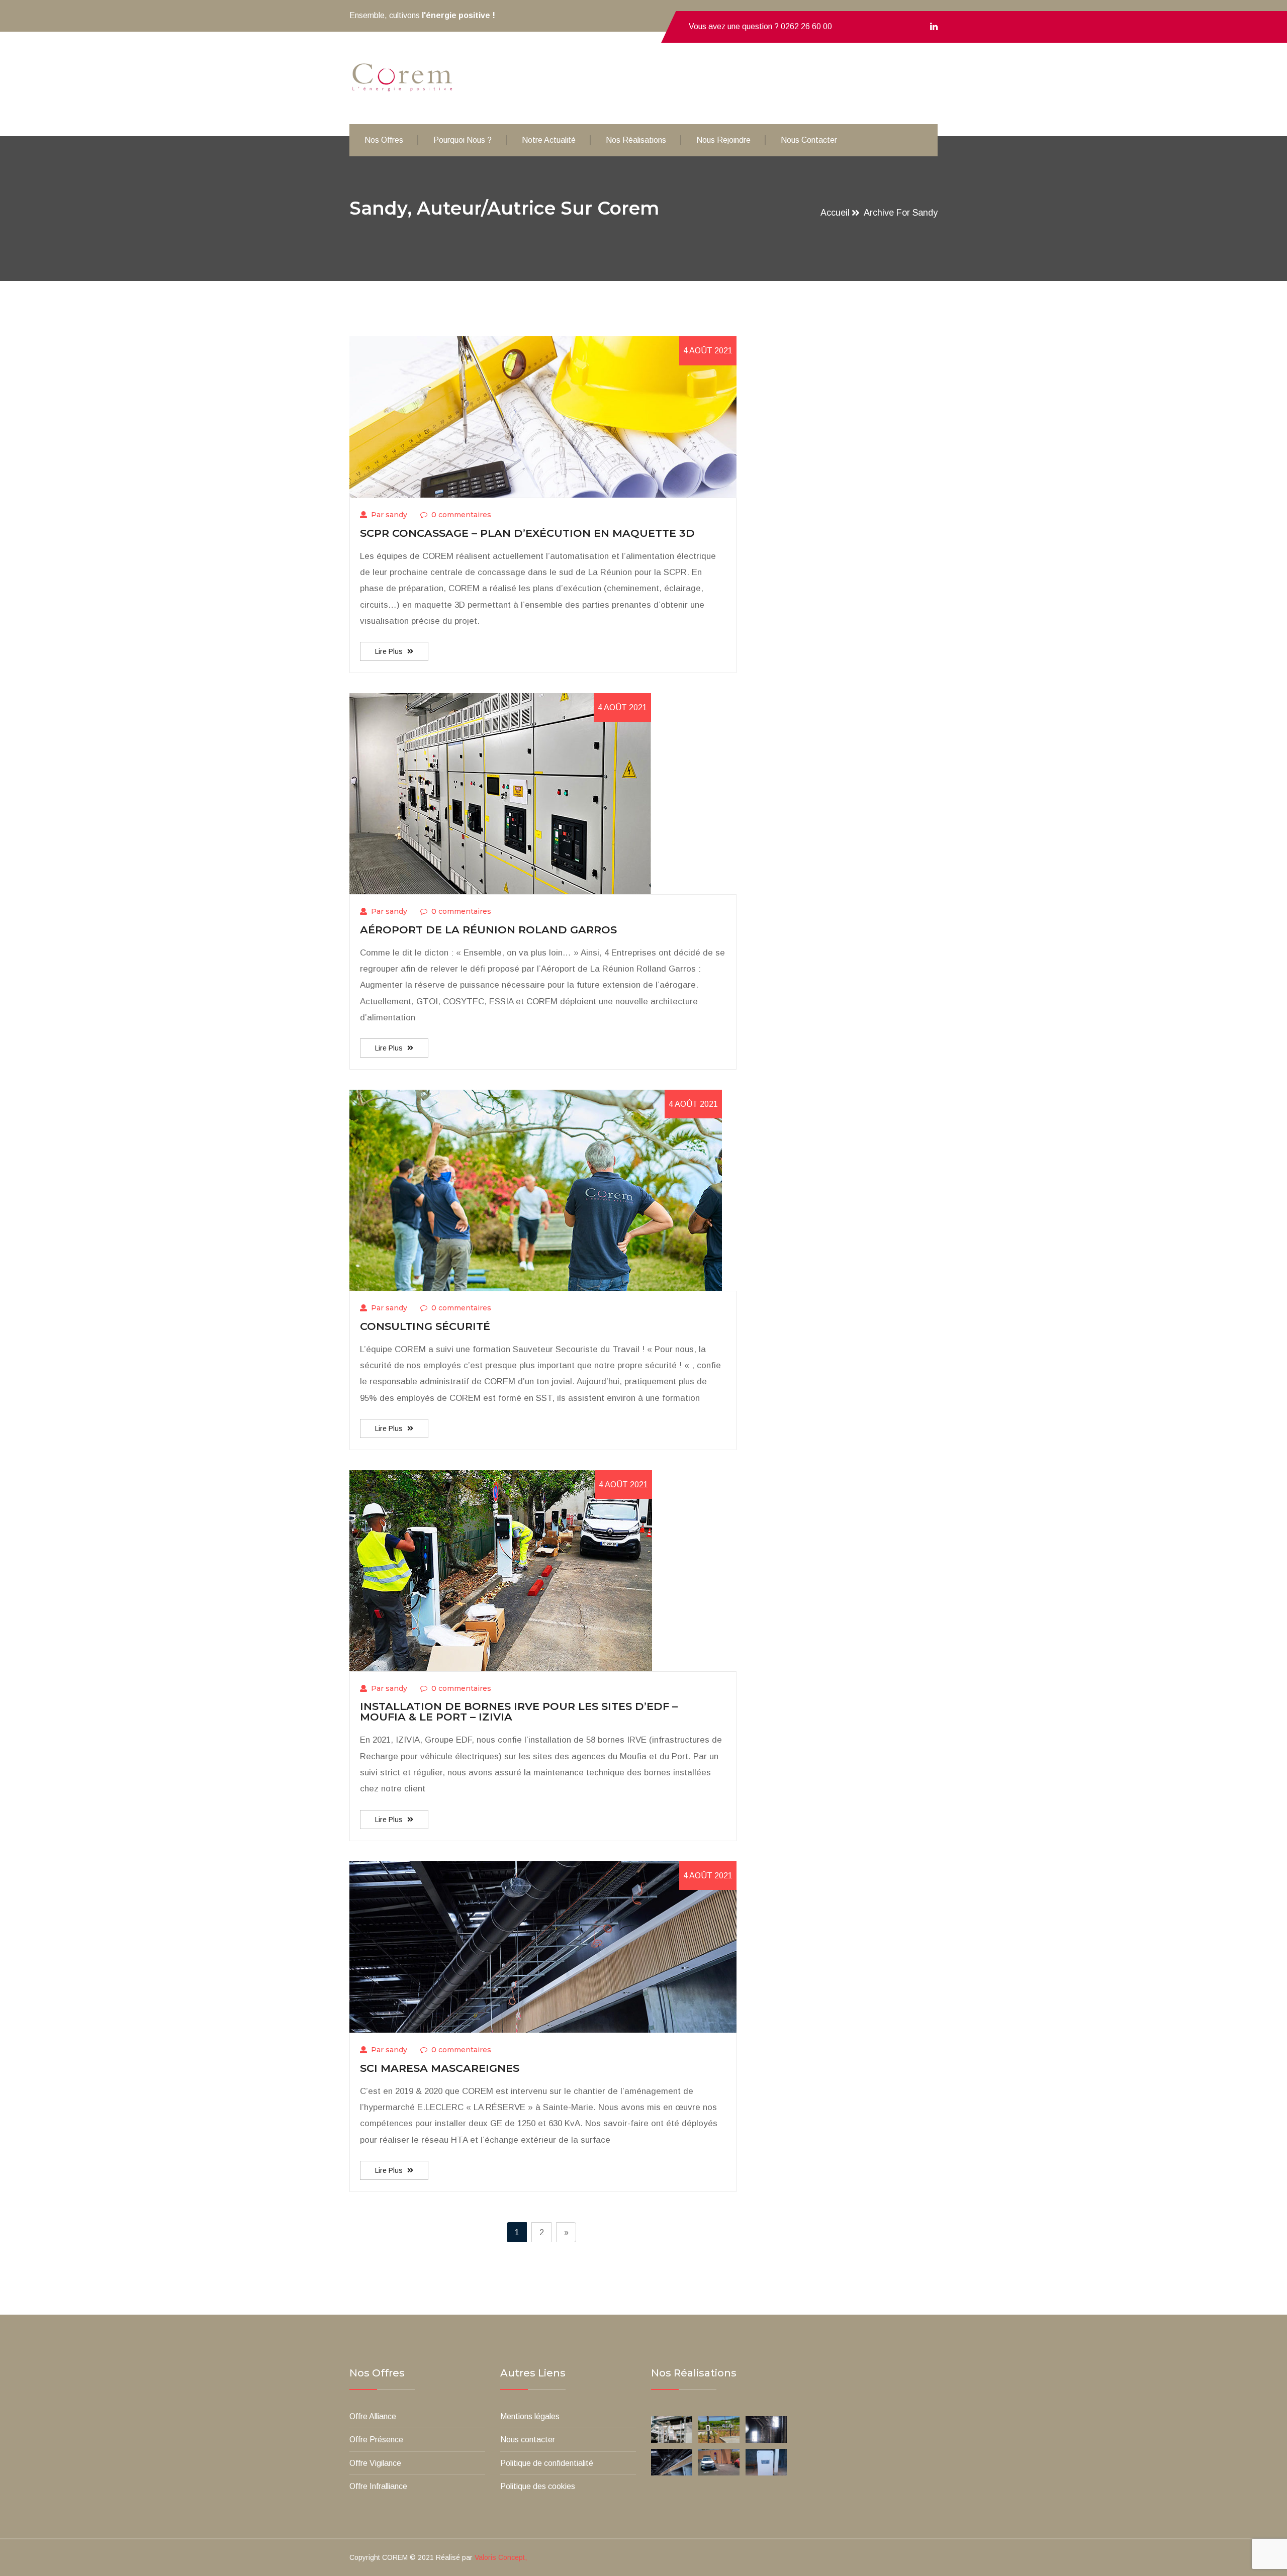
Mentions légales (530, 2416)
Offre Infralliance (378, 2486)
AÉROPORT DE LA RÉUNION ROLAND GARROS (488, 930)
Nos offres (384, 140)
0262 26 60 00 (806, 26)
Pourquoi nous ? (463, 140)
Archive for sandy (901, 213)
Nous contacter (809, 140)
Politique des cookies (538, 2486)
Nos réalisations (636, 140)
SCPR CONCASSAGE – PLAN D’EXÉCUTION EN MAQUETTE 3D (527, 533)
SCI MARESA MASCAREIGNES (440, 2068)
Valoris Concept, (501, 2557)
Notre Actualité (549, 140)
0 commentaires (461, 515)
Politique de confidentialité (547, 2463)
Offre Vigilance (375, 2463)
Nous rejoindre (723, 140)
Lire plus (390, 651)
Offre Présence (376, 2440)
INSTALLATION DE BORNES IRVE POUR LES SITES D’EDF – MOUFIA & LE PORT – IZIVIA (519, 1711)
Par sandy (389, 515)
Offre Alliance (373, 2416)
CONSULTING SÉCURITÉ (425, 1326)
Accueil (835, 213)
